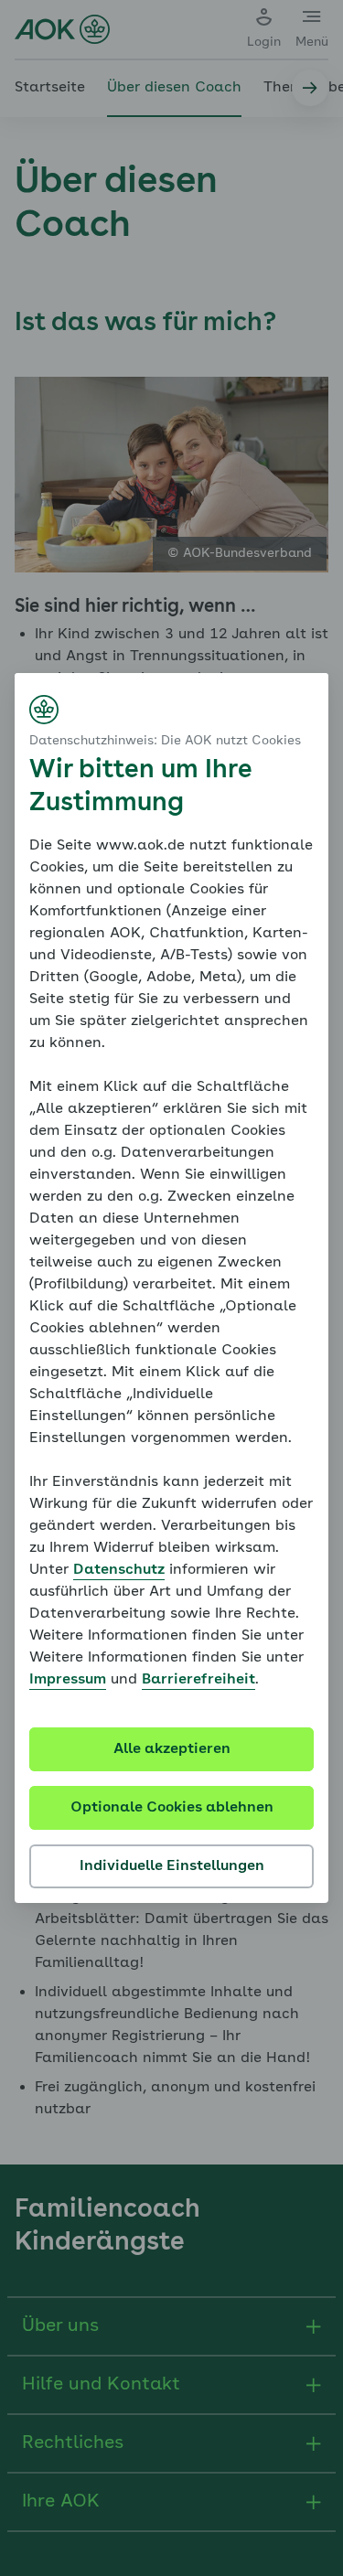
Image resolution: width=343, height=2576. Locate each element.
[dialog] (171, 1288)
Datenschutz (119, 1570)
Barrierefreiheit (198, 1680)
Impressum (68, 1680)
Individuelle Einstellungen (172, 1866)
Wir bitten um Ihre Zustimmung (140, 787)
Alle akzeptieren (172, 1749)
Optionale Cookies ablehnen (172, 1808)
